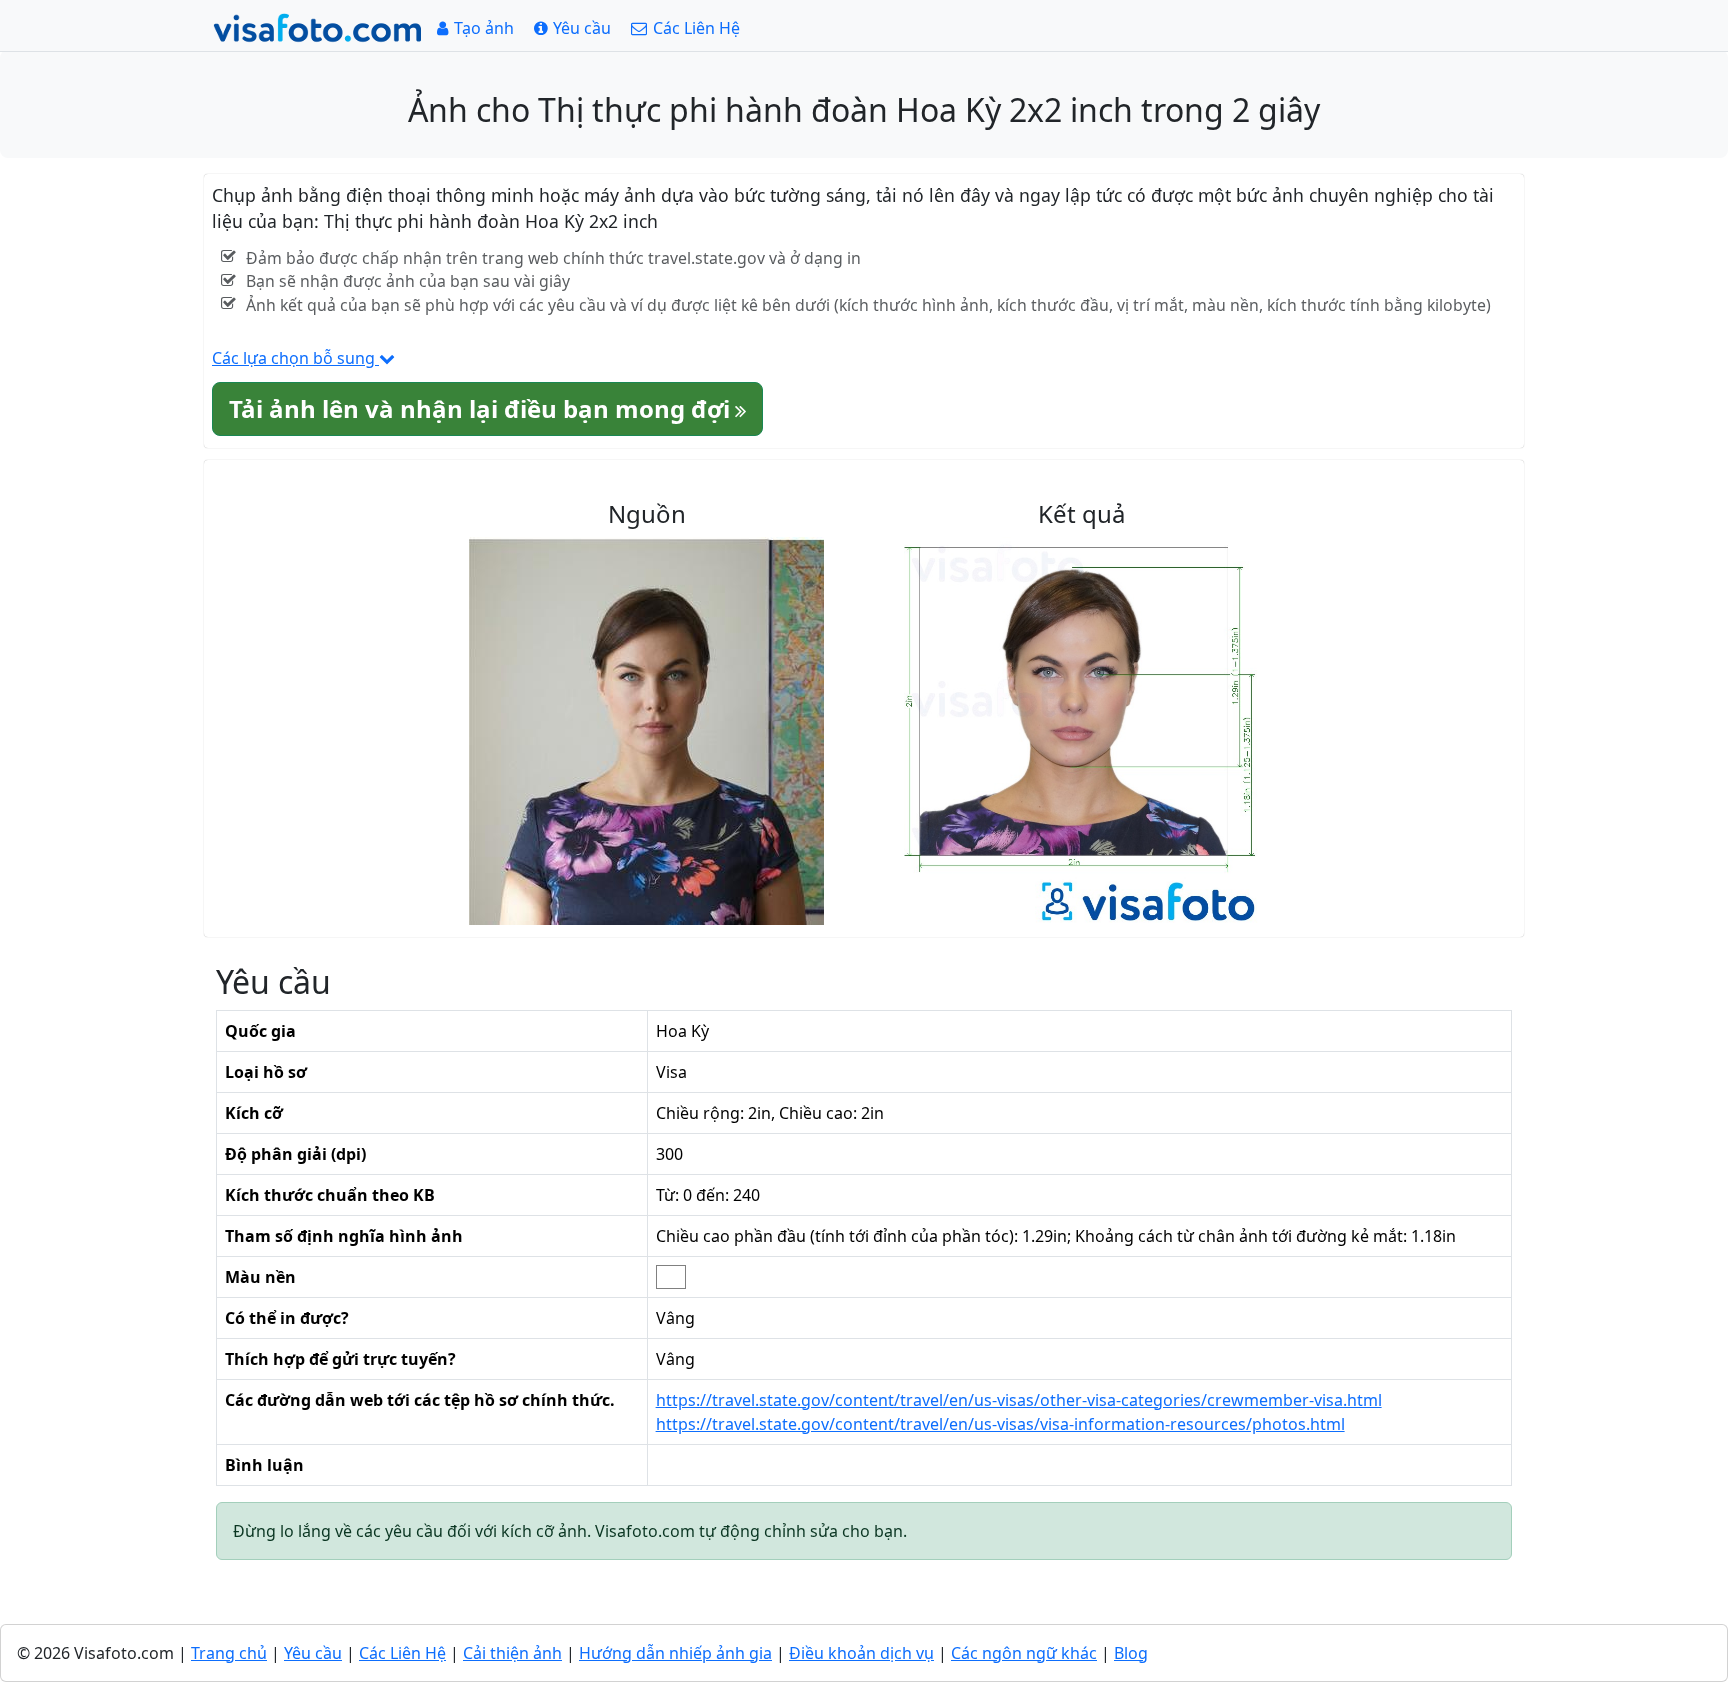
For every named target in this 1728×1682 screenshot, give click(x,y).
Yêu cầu (313, 1653)
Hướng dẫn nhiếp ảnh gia (675, 1653)
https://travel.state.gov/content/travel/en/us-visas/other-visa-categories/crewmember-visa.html (1019, 1400)
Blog (1131, 1653)
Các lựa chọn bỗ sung (295, 358)
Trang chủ (229, 1653)
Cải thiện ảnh (512, 1653)
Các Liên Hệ (402, 1653)
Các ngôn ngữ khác (1024, 1653)
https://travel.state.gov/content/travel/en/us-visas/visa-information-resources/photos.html (1000, 1424)
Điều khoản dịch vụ (861, 1653)
